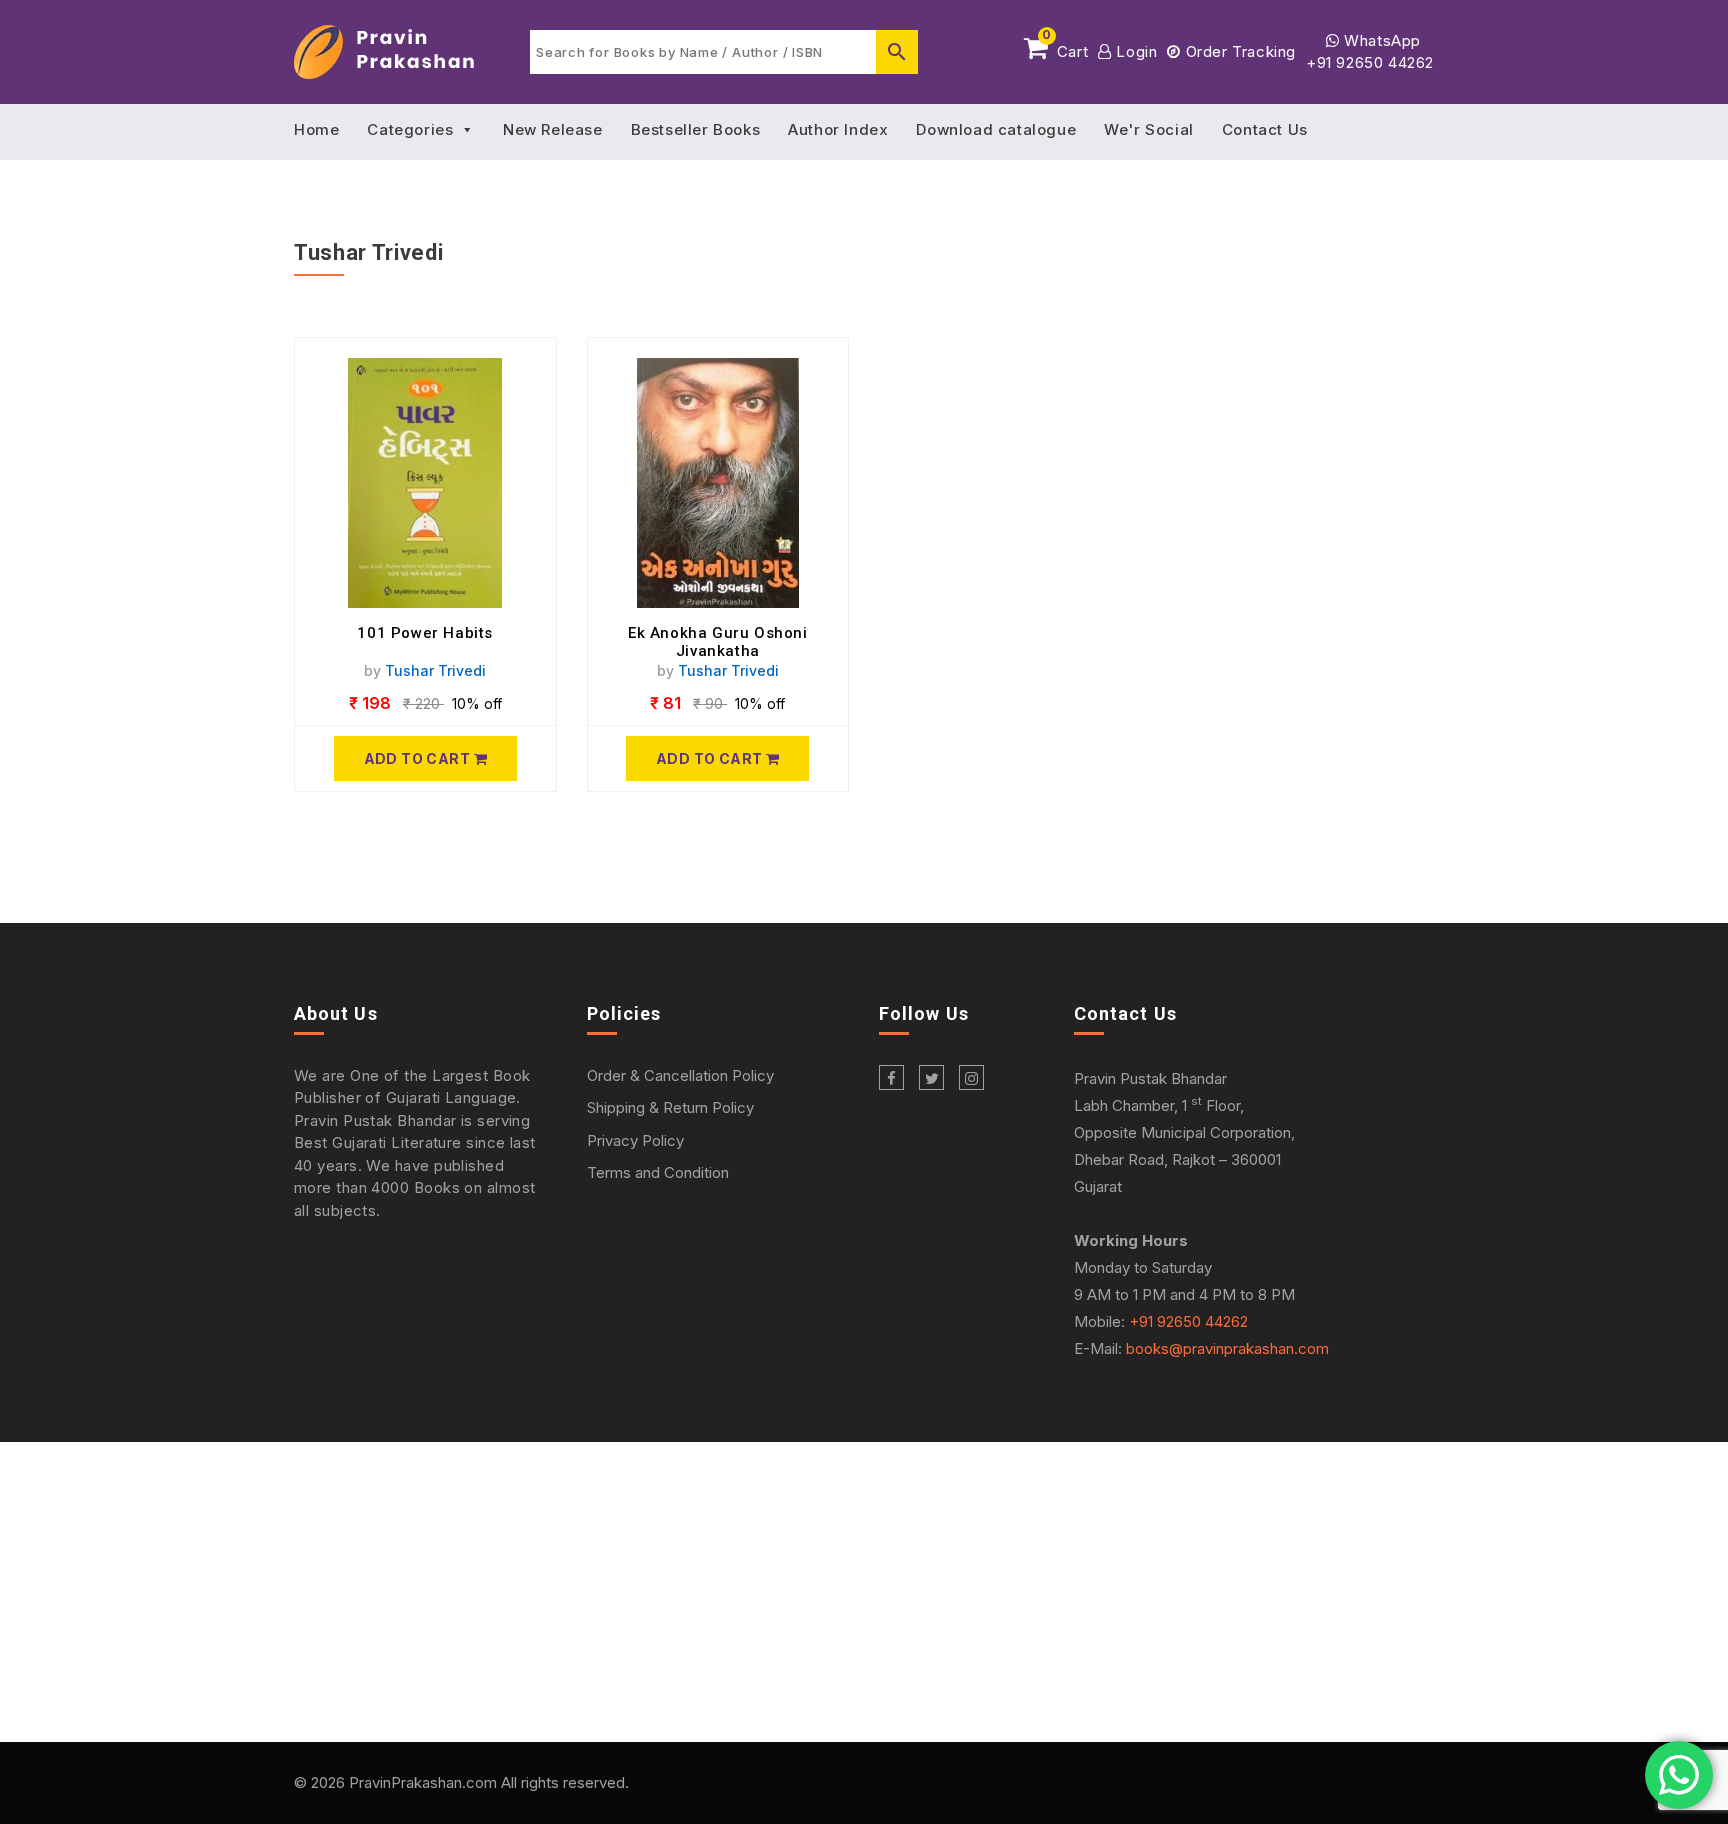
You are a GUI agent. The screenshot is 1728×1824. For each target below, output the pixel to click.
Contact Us (1265, 129)
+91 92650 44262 (1370, 62)
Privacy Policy (635, 1140)
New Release (553, 129)
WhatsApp (1380, 40)
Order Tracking (1238, 51)
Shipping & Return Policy (670, 1107)
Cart (1065, 48)
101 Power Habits (425, 633)
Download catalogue (996, 129)
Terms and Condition (658, 1172)
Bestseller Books (696, 129)
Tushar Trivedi (435, 670)
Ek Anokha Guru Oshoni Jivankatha (718, 642)
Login (1134, 51)
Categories (410, 129)
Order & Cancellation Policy (680, 1075)
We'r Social (1149, 129)
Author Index (838, 129)
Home (316, 129)
